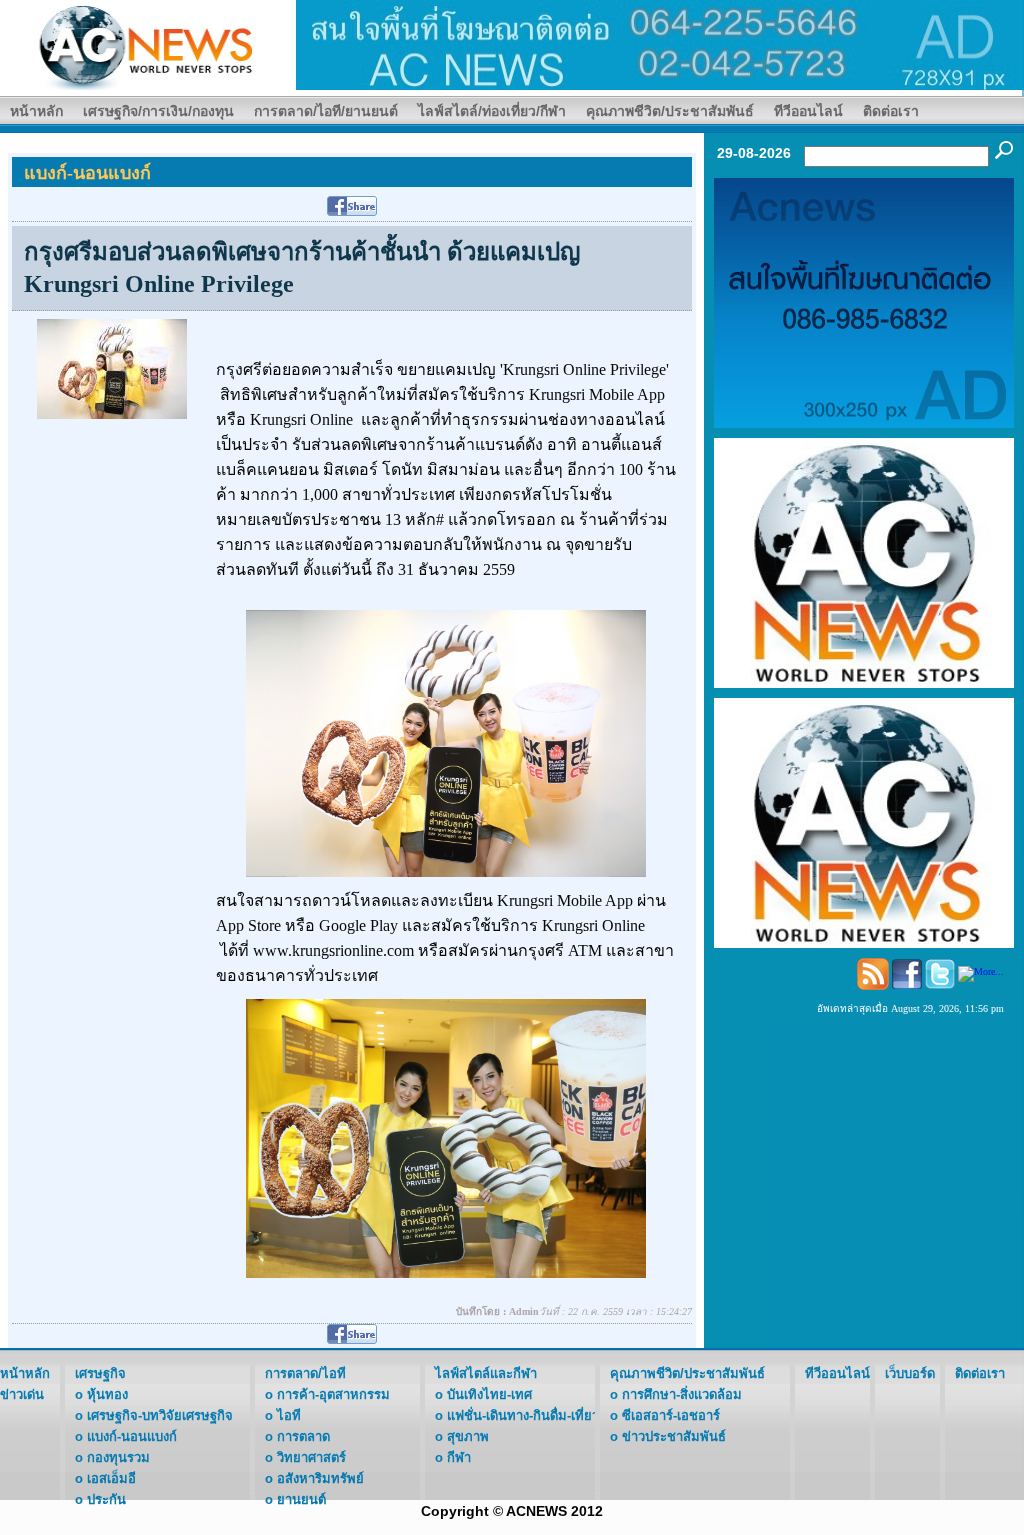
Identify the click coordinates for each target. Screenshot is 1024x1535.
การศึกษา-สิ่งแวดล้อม (682, 1394)
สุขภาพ (468, 1436)
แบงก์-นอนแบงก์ (132, 1436)
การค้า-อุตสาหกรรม (333, 1394)
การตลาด (303, 1436)
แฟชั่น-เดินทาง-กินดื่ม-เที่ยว (523, 1415)
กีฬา (459, 1457)
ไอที (289, 1415)
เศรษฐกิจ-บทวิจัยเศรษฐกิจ (160, 1415)
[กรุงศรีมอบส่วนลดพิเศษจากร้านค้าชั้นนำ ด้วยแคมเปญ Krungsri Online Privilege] (112, 367)
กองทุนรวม (118, 1457)
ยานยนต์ (301, 1499)
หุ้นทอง (107, 1394)
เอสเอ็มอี (111, 1478)
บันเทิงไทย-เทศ (489, 1394)
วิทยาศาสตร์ (311, 1457)
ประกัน (106, 1499)
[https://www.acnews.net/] (660, 43)
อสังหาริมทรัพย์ (320, 1478)
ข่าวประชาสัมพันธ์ (674, 1436)
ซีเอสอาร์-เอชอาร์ (671, 1415)
